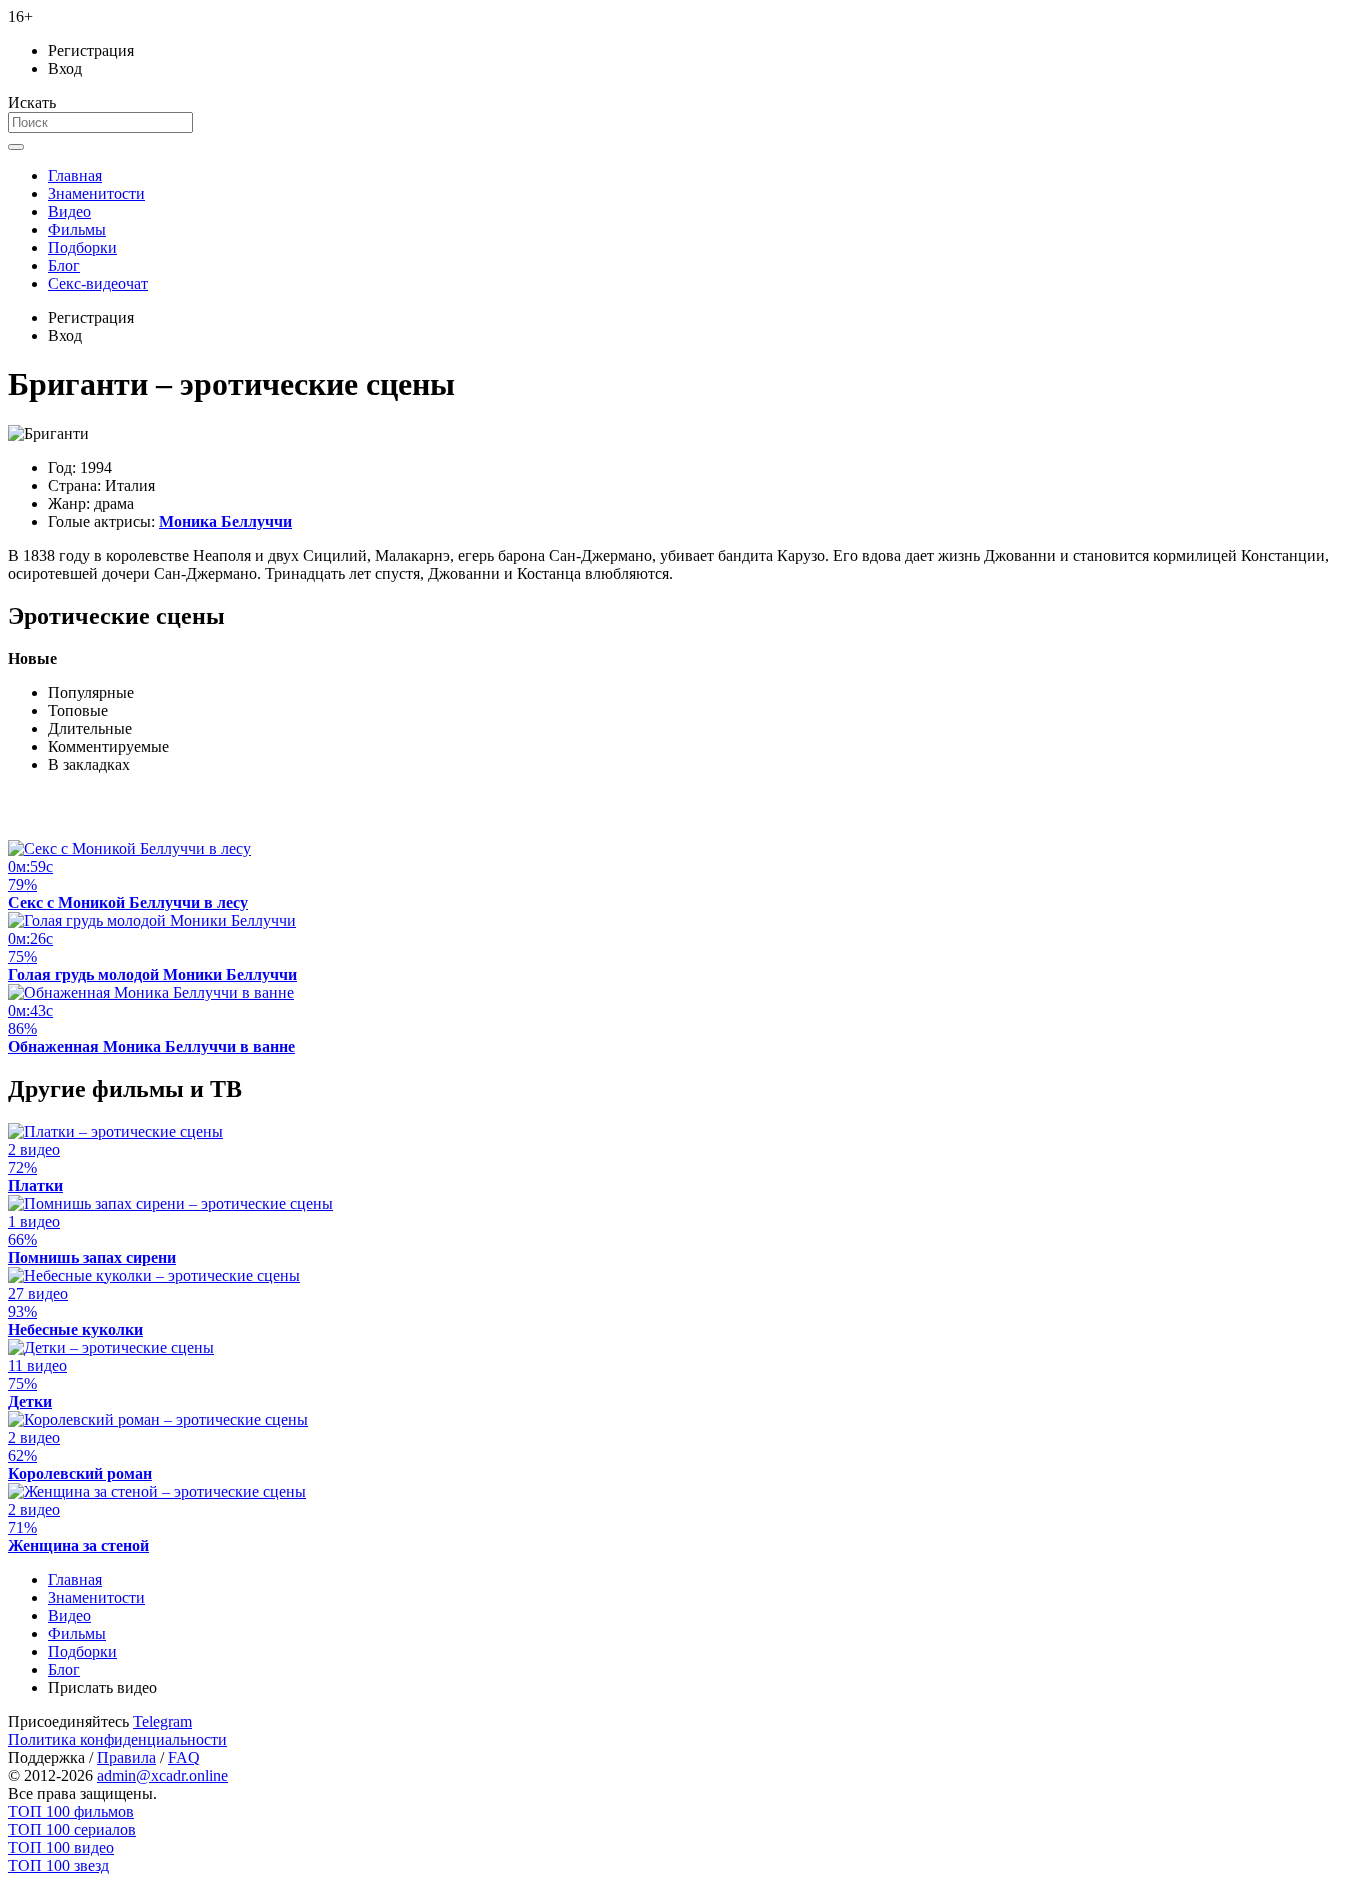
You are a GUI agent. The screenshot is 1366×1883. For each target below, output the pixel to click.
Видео (69, 211)
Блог (64, 265)
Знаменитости (96, 193)
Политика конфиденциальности (117, 1739)
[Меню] (16, 147)
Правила (126, 1757)
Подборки (82, 247)
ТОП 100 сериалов (72, 1829)
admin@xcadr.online (162, 1775)
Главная (75, 175)
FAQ (184, 1757)
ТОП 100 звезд (58, 1865)
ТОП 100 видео (61, 1847)
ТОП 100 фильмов (71, 1811)
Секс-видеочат (98, 283)
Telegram (162, 1721)
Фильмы (77, 229)
